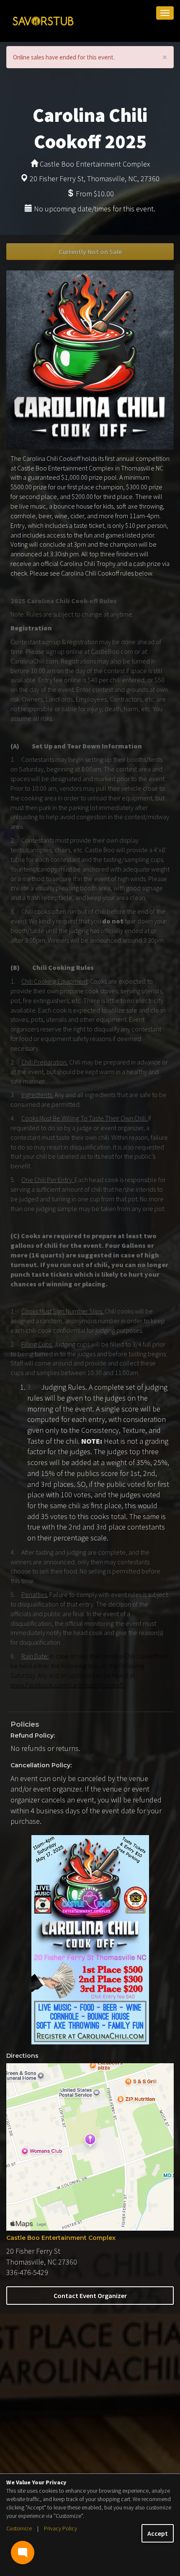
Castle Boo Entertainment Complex (61, 2238)
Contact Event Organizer (90, 2296)
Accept (158, 2533)
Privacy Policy (60, 2528)
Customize (19, 2528)
